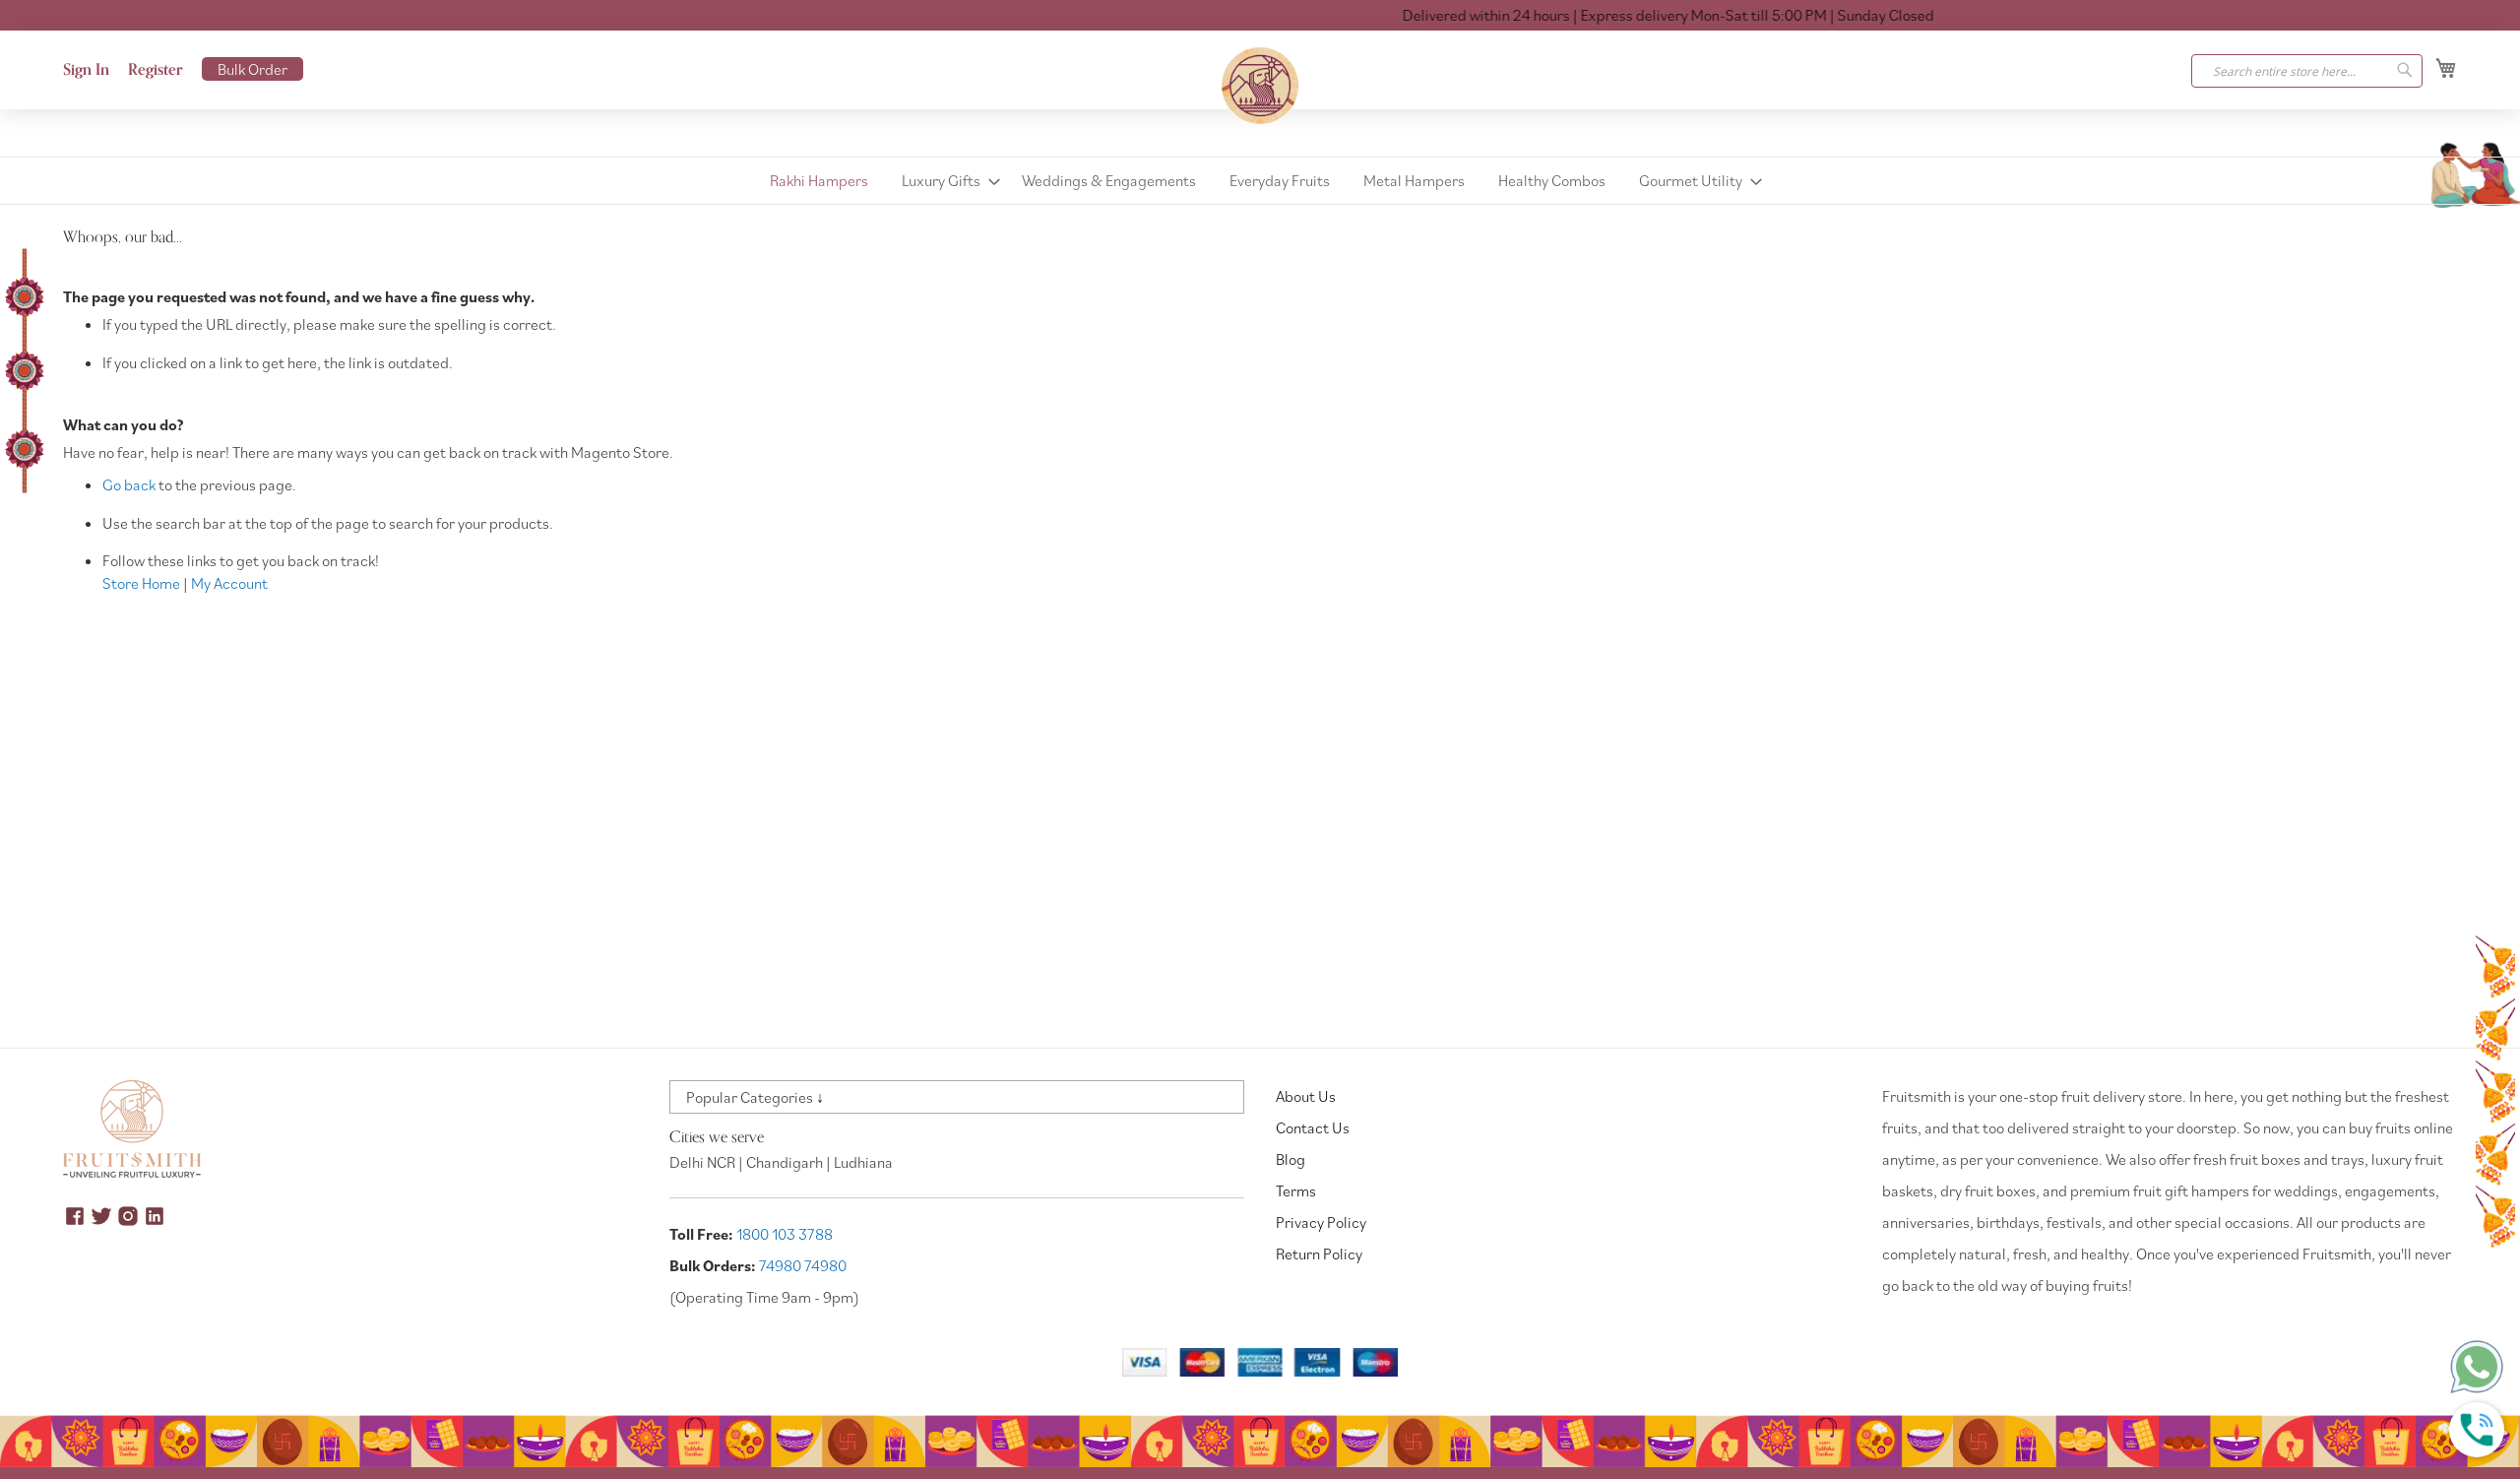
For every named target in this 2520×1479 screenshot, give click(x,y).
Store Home (141, 583)
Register (156, 70)
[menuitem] (819, 181)
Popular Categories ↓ (755, 1097)
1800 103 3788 (785, 1234)
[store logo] (1260, 86)
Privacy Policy (1321, 1222)
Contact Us (1313, 1127)
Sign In (86, 70)
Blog (1291, 1159)
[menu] (1260, 181)
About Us (1306, 1096)
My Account (229, 583)
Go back (129, 484)
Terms (1296, 1190)
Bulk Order (252, 69)
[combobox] (2307, 71)
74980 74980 (803, 1265)
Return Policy (1319, 1254)
